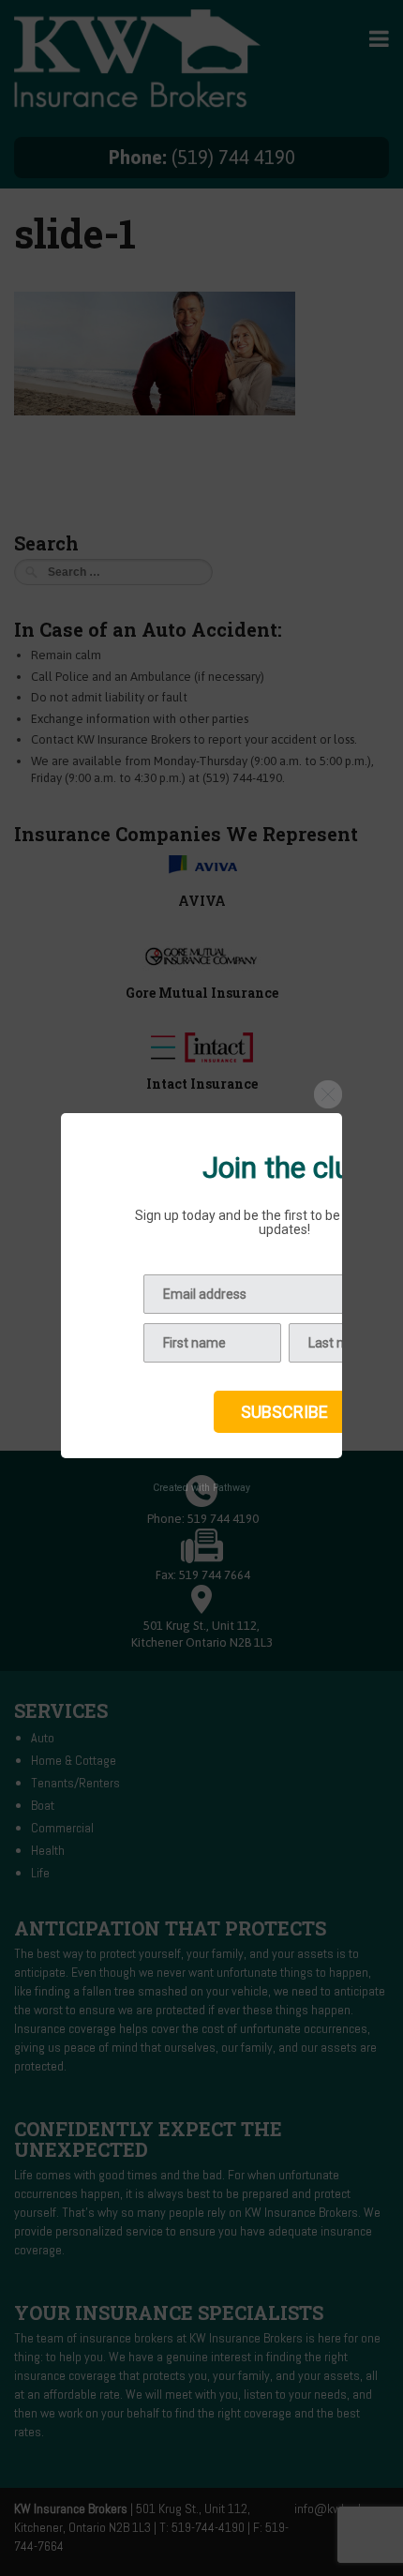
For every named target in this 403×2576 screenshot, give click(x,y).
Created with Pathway (201, 1488)
